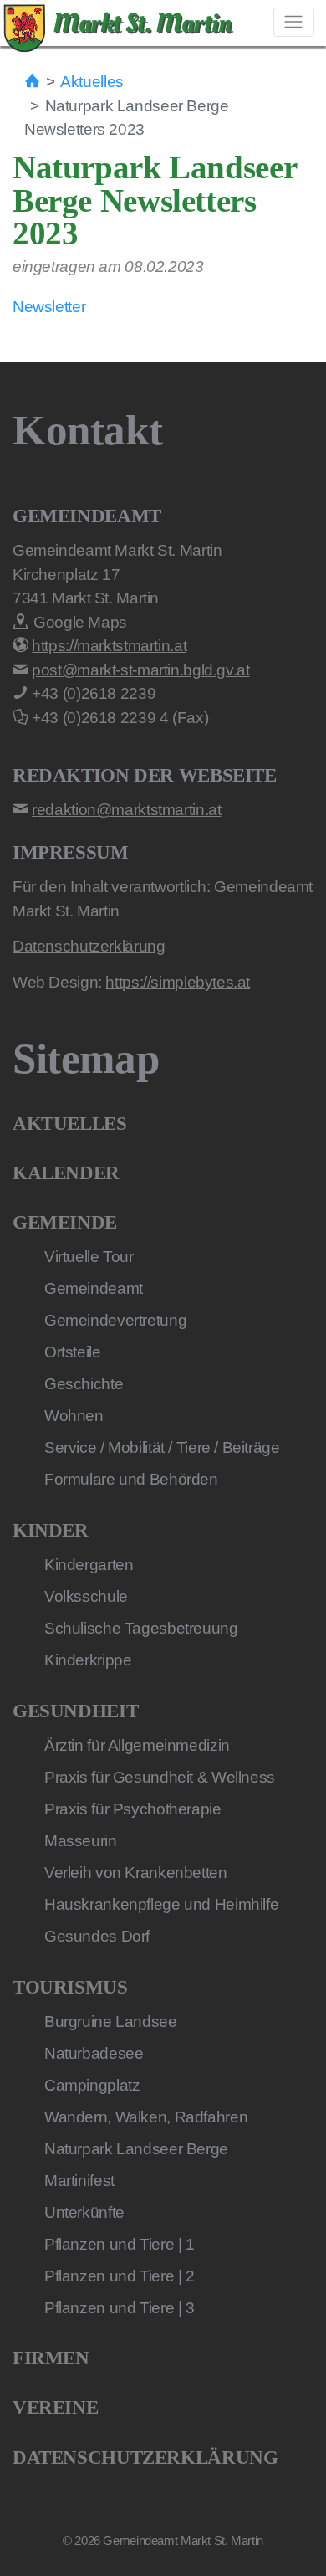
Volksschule (86, 1596)
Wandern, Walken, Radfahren (146, 2117)
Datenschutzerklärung (145, 2458)
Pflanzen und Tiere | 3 (120, 2308)
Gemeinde (65, 1222)
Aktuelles (92, 82)
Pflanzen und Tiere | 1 (120, 2244)
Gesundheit (75, 1711)
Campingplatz (92, 2085)
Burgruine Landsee (111, 2022)
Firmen (51, 2358)
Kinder (51, 1530)
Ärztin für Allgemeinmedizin (137, 1745)
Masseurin (81, 1841)
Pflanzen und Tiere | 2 (120, 2276)
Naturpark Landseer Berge (136, 2149)
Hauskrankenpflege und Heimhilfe (161, 1904)
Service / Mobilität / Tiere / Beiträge (162, 1447)
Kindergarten (89, 1565)
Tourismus (70, 1987)
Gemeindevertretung (115, 1320)
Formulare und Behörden (131, 1479)
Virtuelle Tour (89, 1257)
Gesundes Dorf (97, 1936)
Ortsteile (73, 1352)
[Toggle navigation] (294, 22)
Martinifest (79, 2181)
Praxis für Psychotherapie (133, 1809)
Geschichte (84, 1384)
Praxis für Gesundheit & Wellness (160, 1777)
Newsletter (49, 307)
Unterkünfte (84, 2212)
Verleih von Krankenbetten (136, 1873)
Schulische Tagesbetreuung (141, 1628)
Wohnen (74, 1416)
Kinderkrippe (88, 1660)
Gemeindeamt (94, 1288)
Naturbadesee (94, 2053)
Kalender (66, 1173)
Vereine (55, 2407)
